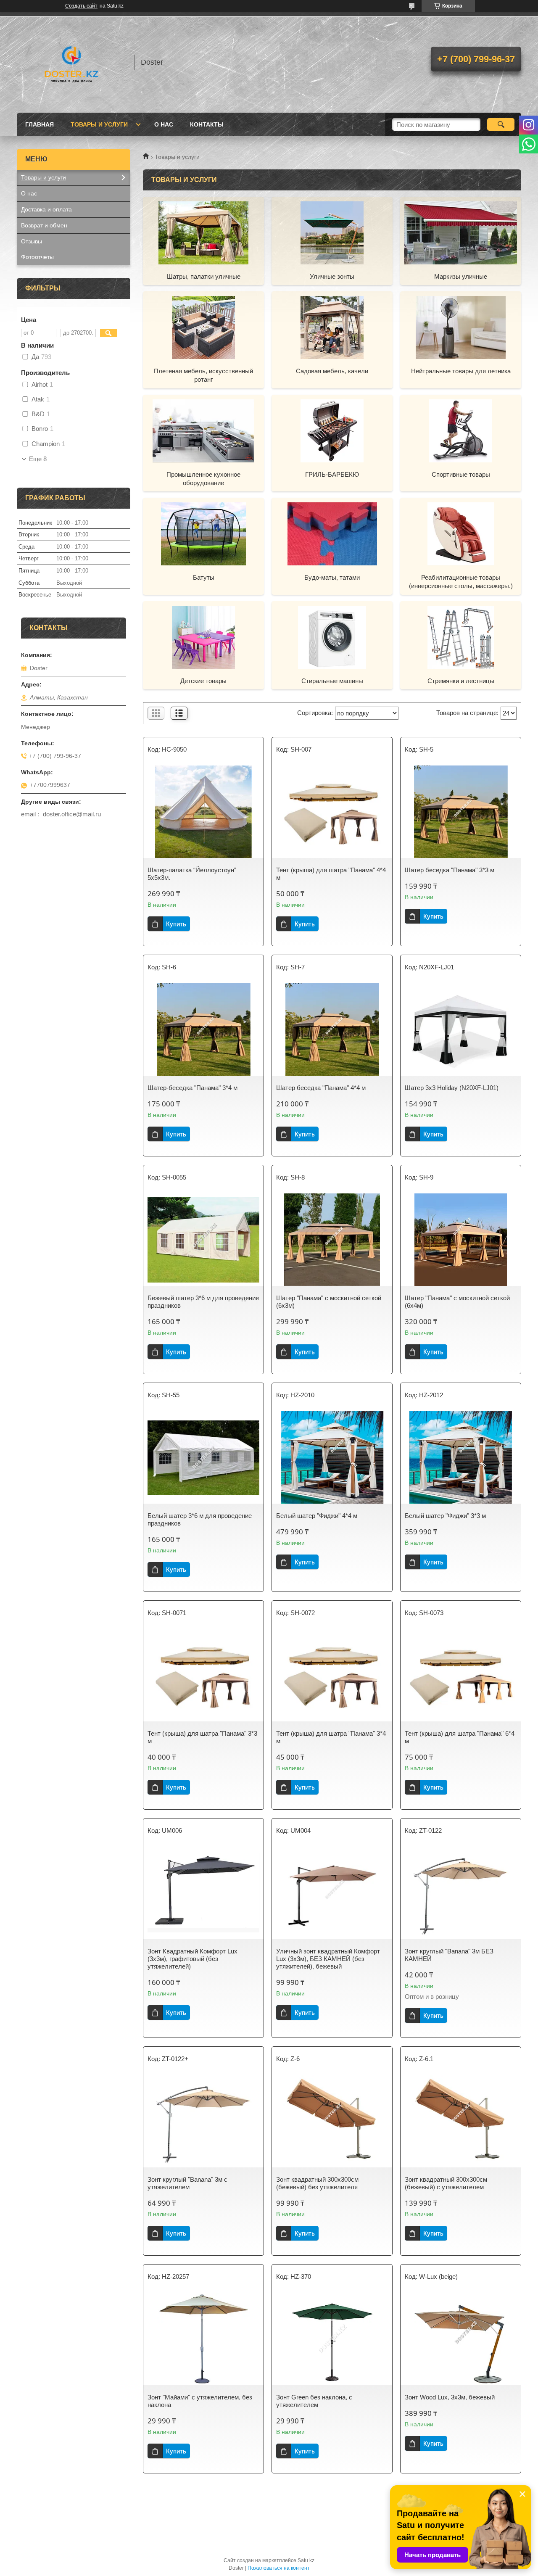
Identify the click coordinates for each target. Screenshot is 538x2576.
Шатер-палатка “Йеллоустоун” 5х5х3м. (192, 874)
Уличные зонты (332, 276)
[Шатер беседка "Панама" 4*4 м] (332, 1029)
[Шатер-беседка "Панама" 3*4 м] (203, 1029)
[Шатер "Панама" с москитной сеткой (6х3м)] (332, 1240)
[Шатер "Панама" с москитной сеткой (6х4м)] (461, 1240)
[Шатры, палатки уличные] (203, 232)
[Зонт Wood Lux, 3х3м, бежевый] (461, 2339)
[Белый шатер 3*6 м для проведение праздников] (203, 1457)
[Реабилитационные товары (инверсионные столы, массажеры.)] (461, 533)
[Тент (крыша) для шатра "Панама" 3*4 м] (332, 1675)
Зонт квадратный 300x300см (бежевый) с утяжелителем (446, 2183)
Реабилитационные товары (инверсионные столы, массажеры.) (461, 582)
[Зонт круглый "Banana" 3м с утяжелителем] (203, 2121)
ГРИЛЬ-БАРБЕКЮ (332, 474)
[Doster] (71, 62)
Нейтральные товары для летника (461, 371)
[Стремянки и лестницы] (461, 637)
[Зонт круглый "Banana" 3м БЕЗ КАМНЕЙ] (461, 1893)
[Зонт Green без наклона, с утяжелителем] (332, 2339)
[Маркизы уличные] (461, 232)
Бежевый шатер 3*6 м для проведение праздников (203, 1302)
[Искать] (501, 124)
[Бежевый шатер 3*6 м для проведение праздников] (203, 1240)
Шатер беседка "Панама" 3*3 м (450, 870)
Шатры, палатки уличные (204, 276)
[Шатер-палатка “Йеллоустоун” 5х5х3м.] (203, 812)
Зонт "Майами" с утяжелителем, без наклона (200, 2401)
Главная (40, 124)
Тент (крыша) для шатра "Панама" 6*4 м (460, 1737)
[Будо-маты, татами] (332, 533)
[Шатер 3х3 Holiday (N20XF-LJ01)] (461, 1029)
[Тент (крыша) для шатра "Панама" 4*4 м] (332, 812)
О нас (164, 124)
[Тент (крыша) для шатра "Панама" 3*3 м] (203, 1675)
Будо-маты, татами (332, 577)
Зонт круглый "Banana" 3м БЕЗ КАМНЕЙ (449, 1955)
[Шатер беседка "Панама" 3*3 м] (461, 812)
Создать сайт (81, 6)
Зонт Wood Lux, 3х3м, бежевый (450, 2397)
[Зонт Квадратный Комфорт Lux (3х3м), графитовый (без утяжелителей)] (203, 1893)
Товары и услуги (99, 124)
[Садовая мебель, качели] (332, 327)
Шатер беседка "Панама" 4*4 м (321, 1088)
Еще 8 (38, 459)
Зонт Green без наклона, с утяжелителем (314, 2401)
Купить (176, 924)
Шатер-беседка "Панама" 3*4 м (193, 1088)
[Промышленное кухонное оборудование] (203, 430)
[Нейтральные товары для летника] (461, 327)
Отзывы (32, 241)
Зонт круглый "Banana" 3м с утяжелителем (187, 2183)
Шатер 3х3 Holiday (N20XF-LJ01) (452, 1088)
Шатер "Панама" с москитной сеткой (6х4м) (457, 1302)
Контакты (207, 124)
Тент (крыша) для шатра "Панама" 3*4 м (331, 1737)
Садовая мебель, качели (332, 371)
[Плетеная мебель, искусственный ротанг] (203, 327)
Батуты (204, 577)
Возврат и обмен (44, 225)
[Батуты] (203, 533)
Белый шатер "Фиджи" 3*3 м (445, 1516)
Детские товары (203, 681)
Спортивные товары (461, 474)
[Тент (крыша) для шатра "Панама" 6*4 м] (461, 1675)
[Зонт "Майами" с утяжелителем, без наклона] (203, 2339)
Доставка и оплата (46, 209)
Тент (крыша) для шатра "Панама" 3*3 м (202, 1737)
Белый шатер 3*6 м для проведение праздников (200, 1519)
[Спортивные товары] (461, 430)
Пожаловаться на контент (279, 2568)
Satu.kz (306, 2560)
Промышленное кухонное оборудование (203, 479)
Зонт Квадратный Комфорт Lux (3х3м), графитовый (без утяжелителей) (193, 1959)
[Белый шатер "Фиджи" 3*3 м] (461, 1457)
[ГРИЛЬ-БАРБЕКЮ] (332, 430)
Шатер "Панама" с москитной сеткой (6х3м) (329, 1302)
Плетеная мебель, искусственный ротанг (203, 375)
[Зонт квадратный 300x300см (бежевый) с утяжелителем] (461, 2121)
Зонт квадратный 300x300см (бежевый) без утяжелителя (317, 2183)
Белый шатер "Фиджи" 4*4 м (317, 1516)
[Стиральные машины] (332, 637)
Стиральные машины (332, 681)
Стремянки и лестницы (461, 681)
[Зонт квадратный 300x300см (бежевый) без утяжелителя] (332, 2121)
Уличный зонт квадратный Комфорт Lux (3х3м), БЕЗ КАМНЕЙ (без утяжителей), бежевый (328, 1959)
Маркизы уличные (461, 276)
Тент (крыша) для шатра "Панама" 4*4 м (331, 874)
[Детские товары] (203, 637)
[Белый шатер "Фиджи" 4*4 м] (332, 1457)
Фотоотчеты (37, 257)
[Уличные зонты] (332, 232)
